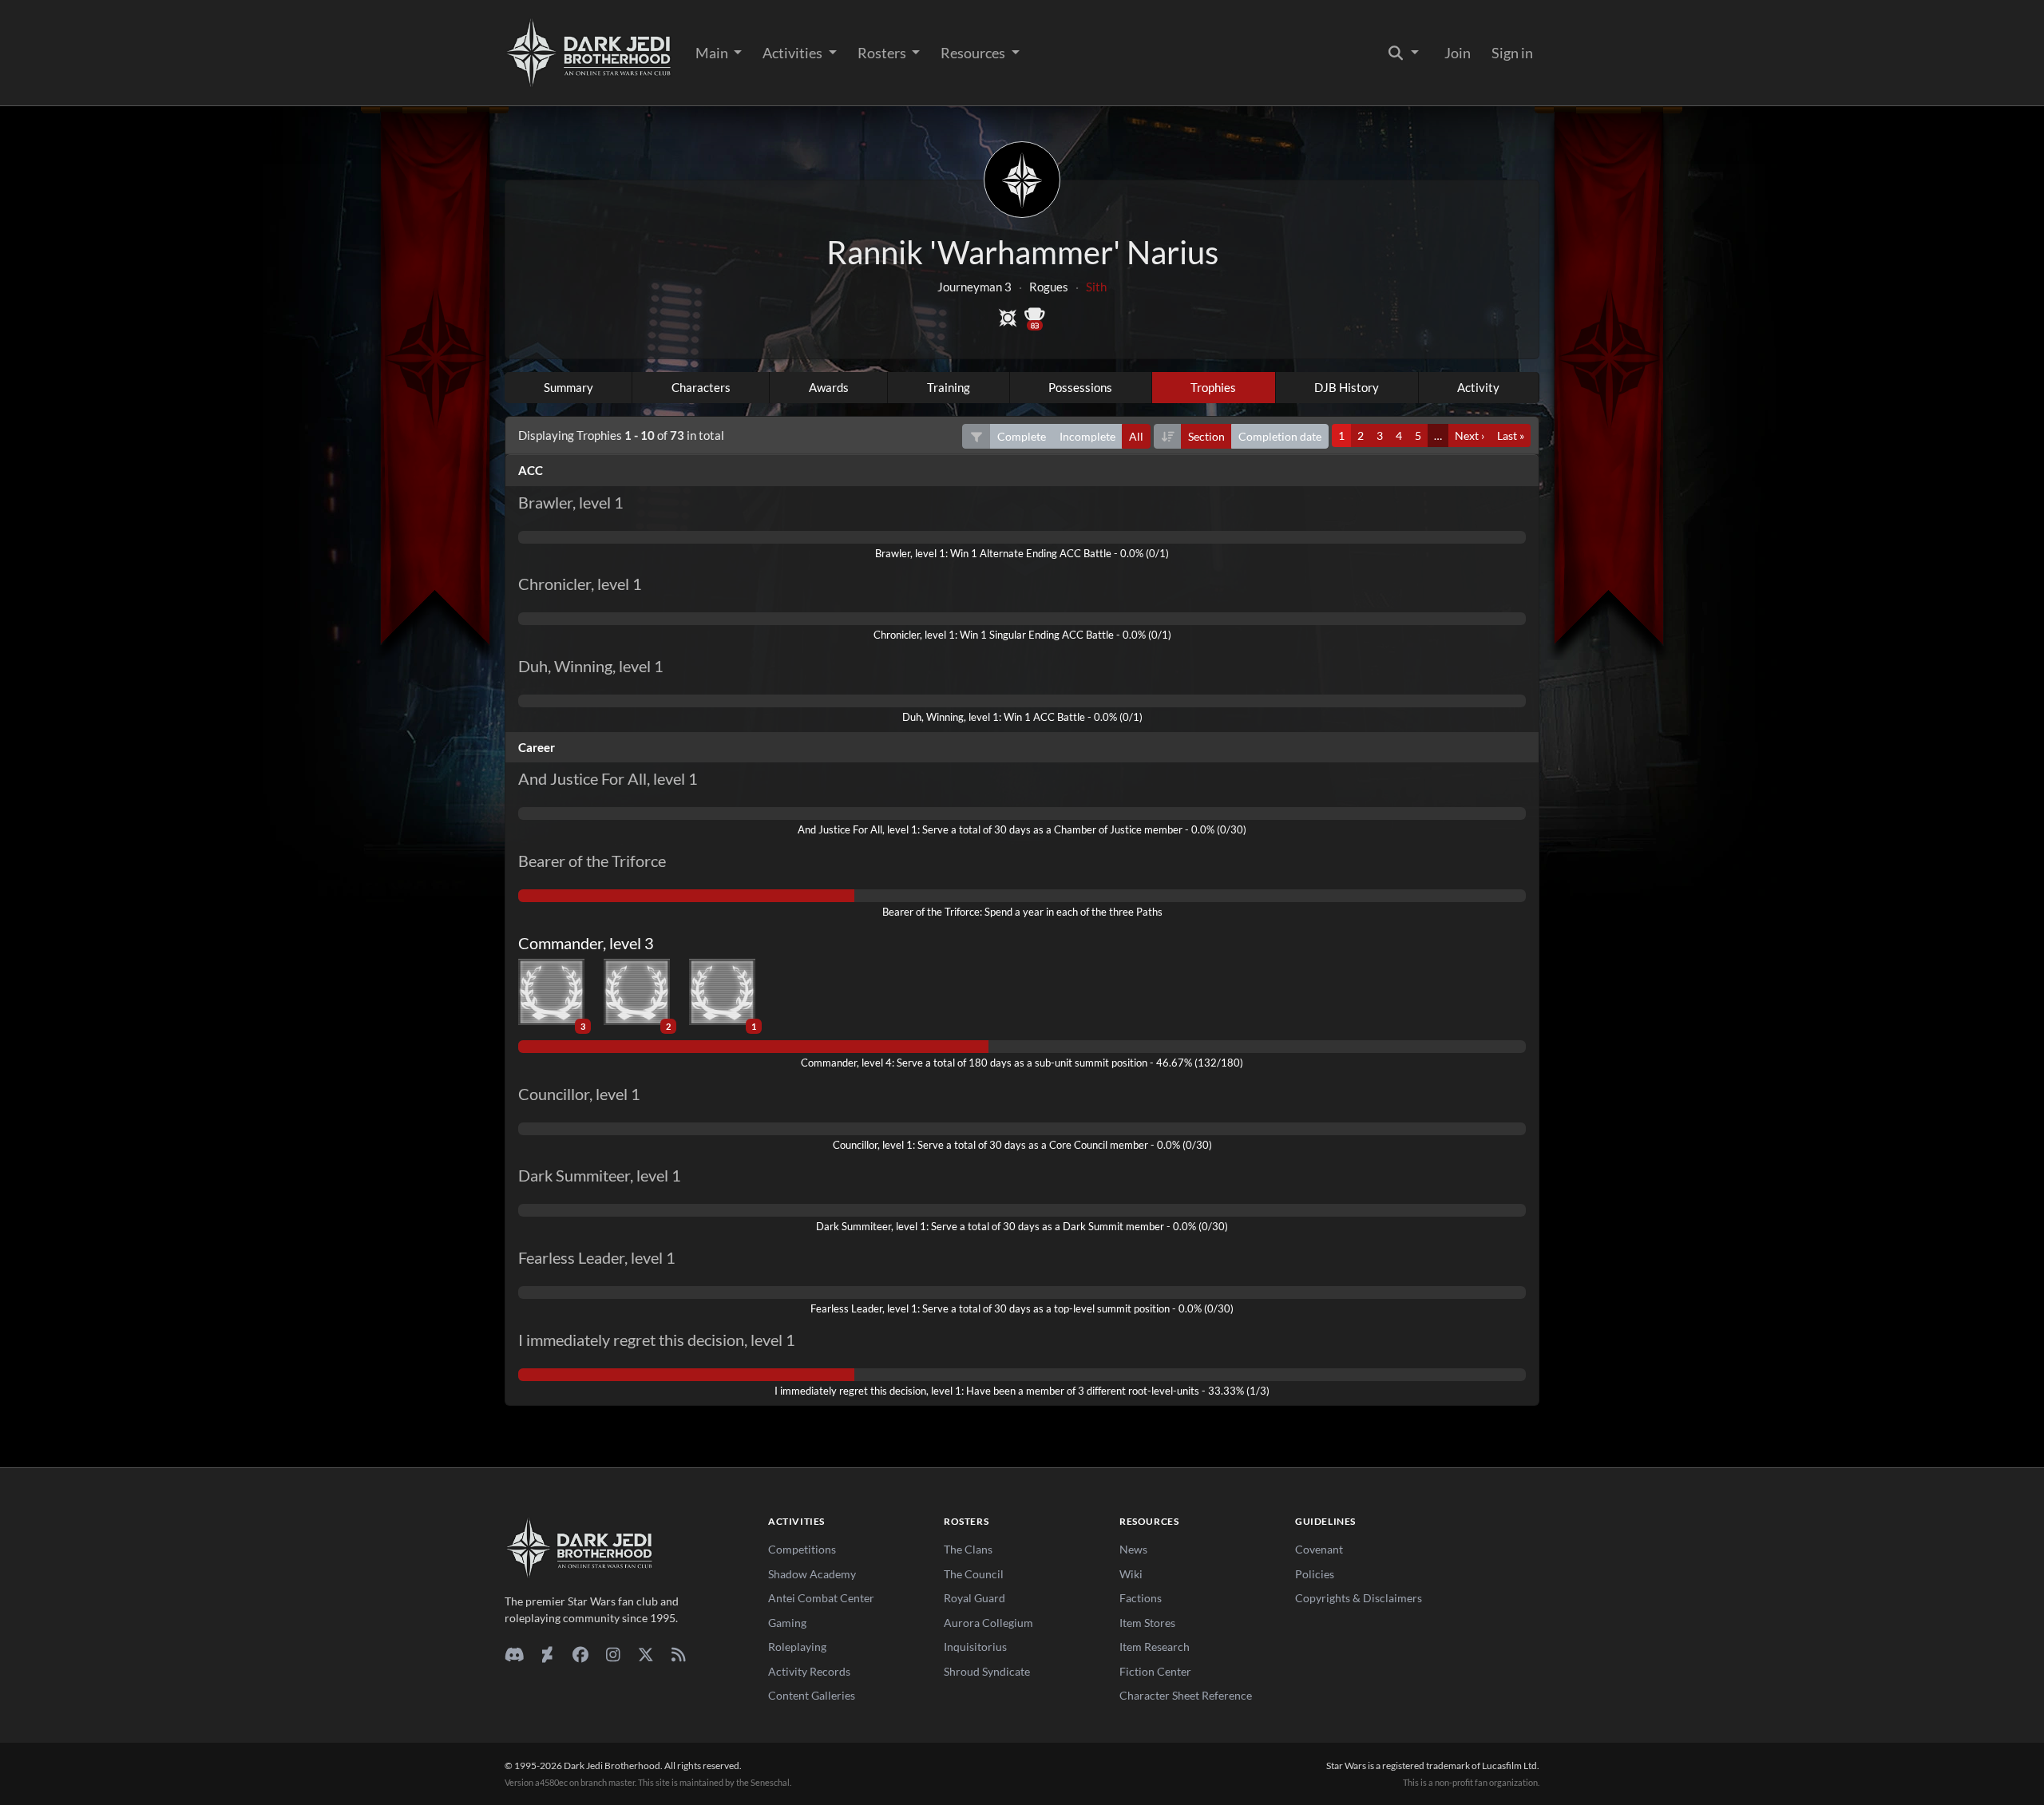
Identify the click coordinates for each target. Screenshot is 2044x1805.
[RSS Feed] (678, 1654)
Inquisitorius (975, 1647)
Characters (701, 387)
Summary (568, 387)
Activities (794, 53)
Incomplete (1087, 436)
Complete (1022, 436)
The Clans (968, 1549)
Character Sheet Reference (1186, 1695)
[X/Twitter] (646, 1654)
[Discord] (515, 1654)
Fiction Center (1155, 1671)
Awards (829, 387)
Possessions (1080, 387)
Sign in (1512, 53)
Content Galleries (812, 1695)
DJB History (1347, 387)
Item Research (1155, 1647)
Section (1206, 436)
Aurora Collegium (988, 1623)
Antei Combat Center (821, 1598)
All (1136, 436)
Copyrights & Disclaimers (1359, 1598)
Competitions (802, 1549)
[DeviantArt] (547, 1654)
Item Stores (1147, 1623)
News (1133, 1549)
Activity (1478, 387)
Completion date (1280, 436)
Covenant (1319, 1549)
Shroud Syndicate (987, 1671)
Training (949, 387)
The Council (974, 1574)
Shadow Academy (812, 1574)
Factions (1141, 1598)
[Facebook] (580, 1654)
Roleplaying (797, 1647)
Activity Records (809, 1671)
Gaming (787, 1623)
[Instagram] (613, 1654)
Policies (1315, 1574)
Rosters (883, 53)
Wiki (1131, 1574)
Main (713, 53)
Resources (974, 53)
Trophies (1213, 387)
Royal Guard (974, 1598)
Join (1458, 53)
